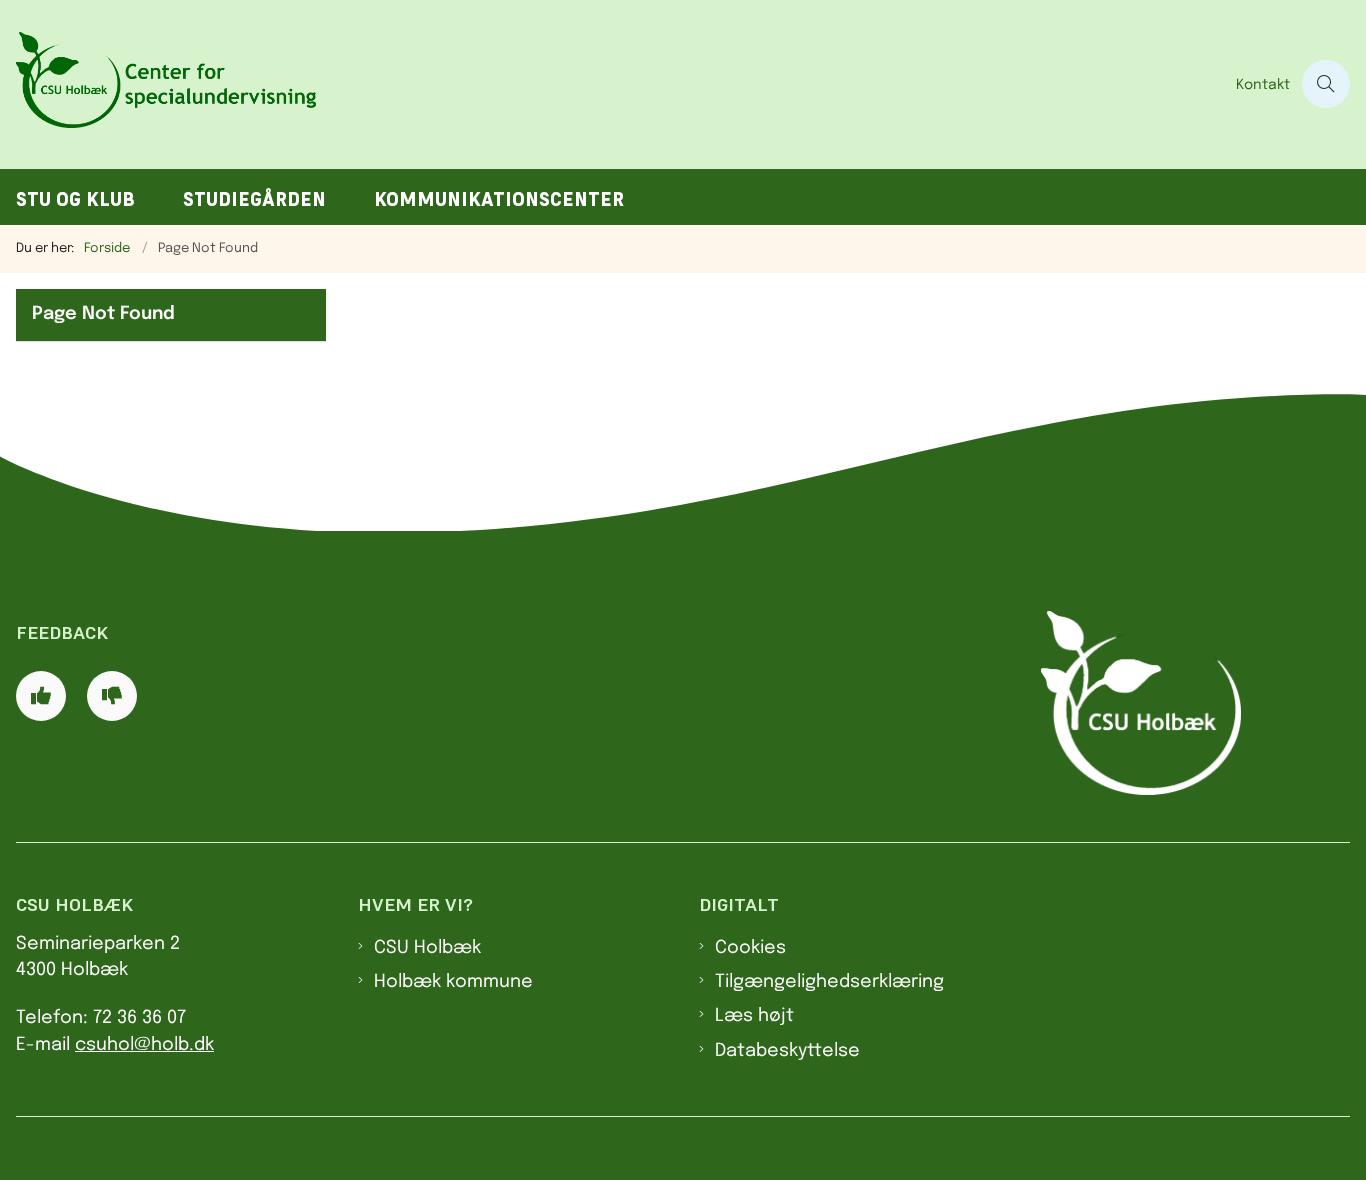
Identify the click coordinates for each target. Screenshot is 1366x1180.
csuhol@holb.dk (144, 1045)
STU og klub (75, 199)
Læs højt (754, 1016)
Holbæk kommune (453, 982)
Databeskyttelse (787, 1051)
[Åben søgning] (1326, 84)
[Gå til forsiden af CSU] (612, 84)
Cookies (750, 948)
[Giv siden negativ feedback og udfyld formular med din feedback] (112, 696)
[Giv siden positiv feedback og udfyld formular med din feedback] (41, 696)
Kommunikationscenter (499, 199)
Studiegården (254, 199)
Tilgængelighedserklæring (829, 982)
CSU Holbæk (427, 948)
